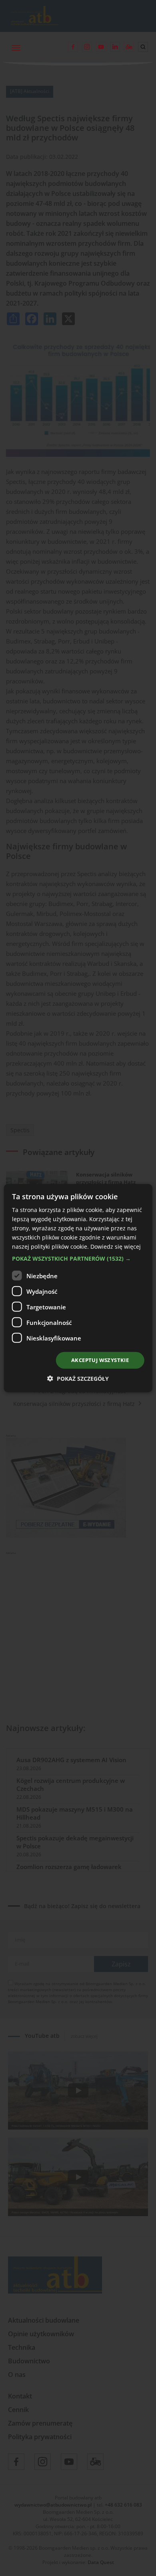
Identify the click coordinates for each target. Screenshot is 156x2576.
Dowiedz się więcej (116, 1247)
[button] (78, 1259)
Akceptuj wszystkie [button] (100, 1360)
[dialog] (78, 1288)
